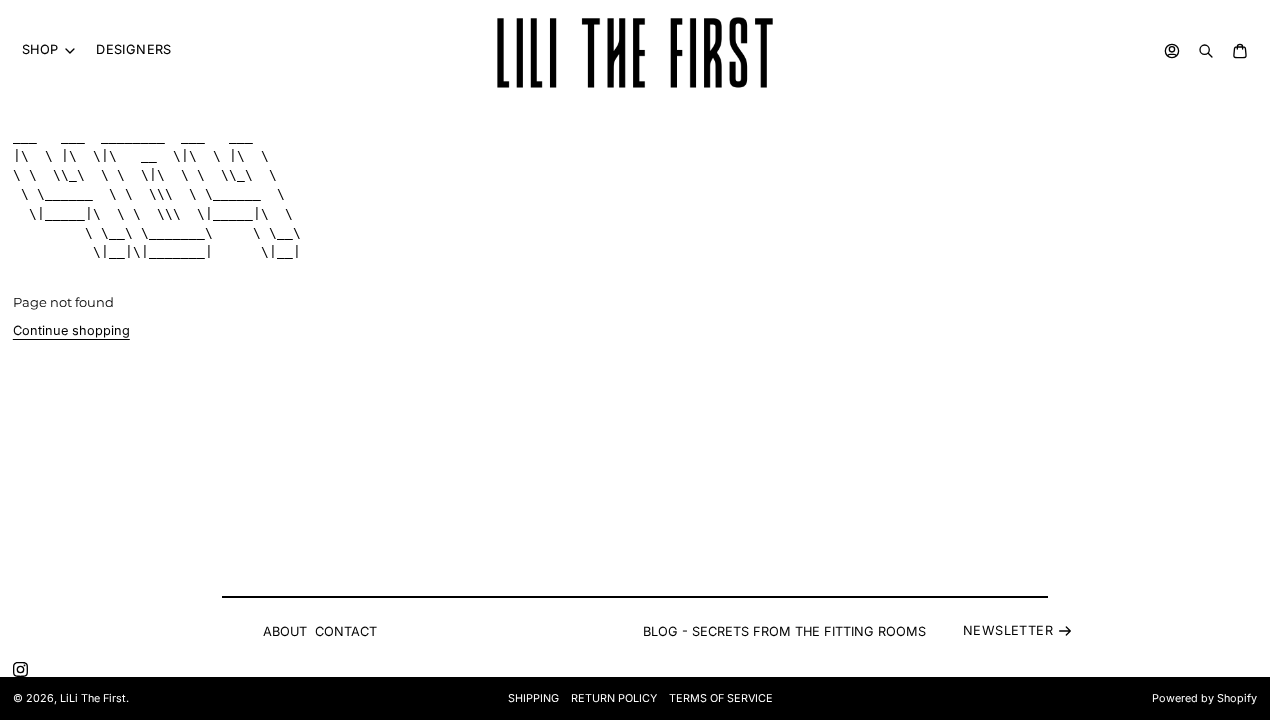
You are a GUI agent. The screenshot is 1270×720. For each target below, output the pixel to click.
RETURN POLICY (614, 698)
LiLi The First (93, 698)
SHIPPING (533, 698)
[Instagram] (20, 669)
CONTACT (346, 631)
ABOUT (285, 631)
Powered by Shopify (1204, 698)
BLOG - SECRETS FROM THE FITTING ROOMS (784, 631)
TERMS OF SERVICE (721, 698)
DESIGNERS (133, 49)
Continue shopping (71, 330)
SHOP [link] (40, 50)
